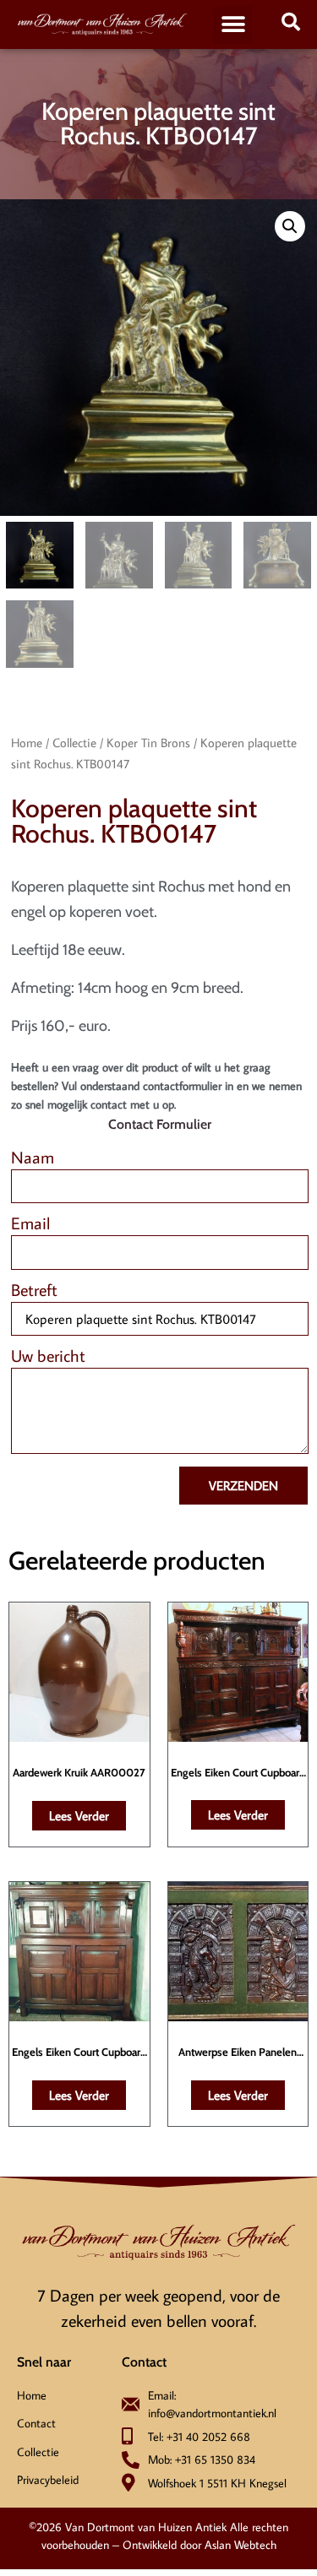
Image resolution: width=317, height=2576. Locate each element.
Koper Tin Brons (148, 743)
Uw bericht (48, 1356)
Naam (33, 1158)
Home (27, 743)
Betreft (34, 1291)
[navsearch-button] (291, 24)
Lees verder (79, 1816)
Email (30, 1224)
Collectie (74, 743)
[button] (233, 25)
